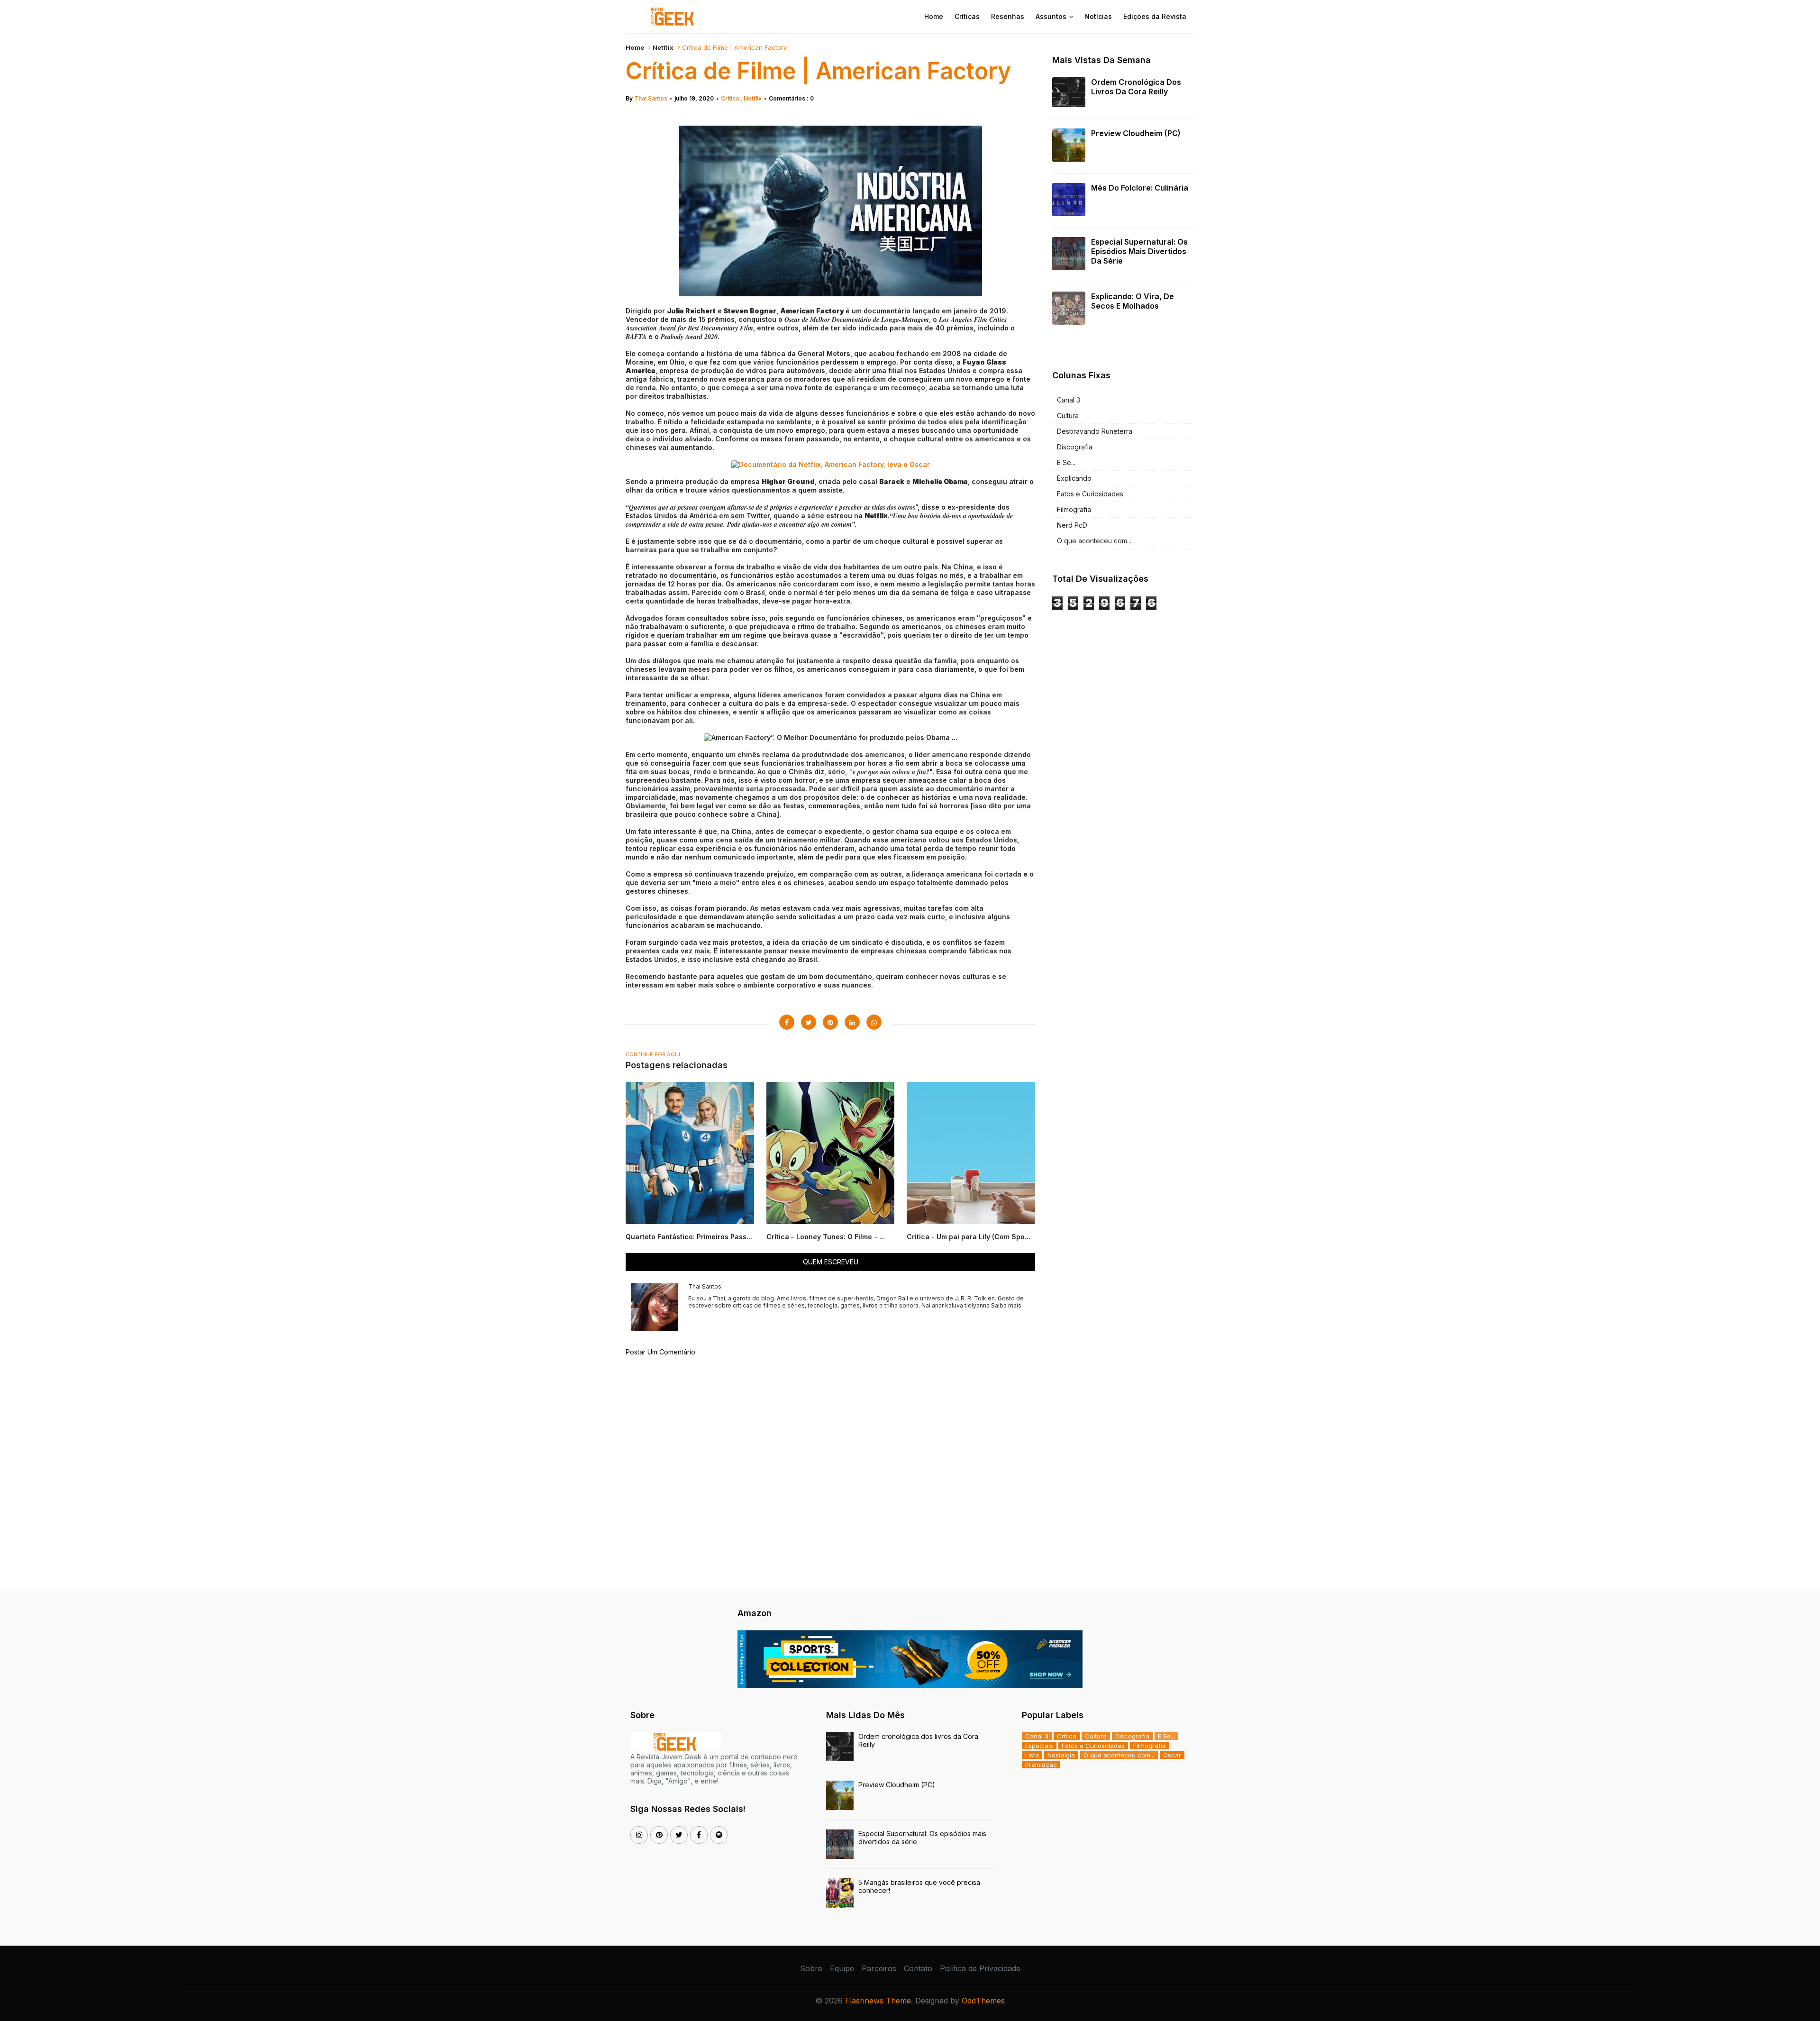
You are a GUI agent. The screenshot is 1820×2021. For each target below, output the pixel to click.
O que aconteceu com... (1094, 541)
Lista (1032, 1755)
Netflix (663, 47)
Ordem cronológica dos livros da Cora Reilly (1136, 87)
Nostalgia (1061, 1755)
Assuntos (1051, 16)
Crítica (731, 98)
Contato (918, 1968)
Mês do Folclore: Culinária (1140, 188)
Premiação (1041, 1765)
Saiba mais (1006, 1305)
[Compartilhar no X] (809, 1022)
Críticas (967, 16)
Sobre (811, 1968)
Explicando (1074, 478)
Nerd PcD (1072, 525)
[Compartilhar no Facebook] (787, 1022)
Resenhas (1008, 16)
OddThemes (983, 2001)
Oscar (1172, 1755)
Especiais (1039, 1746)
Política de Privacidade (980, 1968)
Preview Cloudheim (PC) (1136, 133)
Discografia (1075, 447)
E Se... (1066, 462)
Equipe (842, 1968)
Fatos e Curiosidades (1090, 494)
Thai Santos (651, 98)
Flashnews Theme (878, 2001)
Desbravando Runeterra (1095, 431)
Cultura (1068, 416)
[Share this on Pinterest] (830, 1022)
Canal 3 (1069, 400)
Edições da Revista (1155, 16)
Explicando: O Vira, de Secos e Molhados (1133, 301)
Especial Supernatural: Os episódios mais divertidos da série (1139, 251)
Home (934, 16)
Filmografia (1074, 509)
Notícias (1098, 16)
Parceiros (879, 1968)
